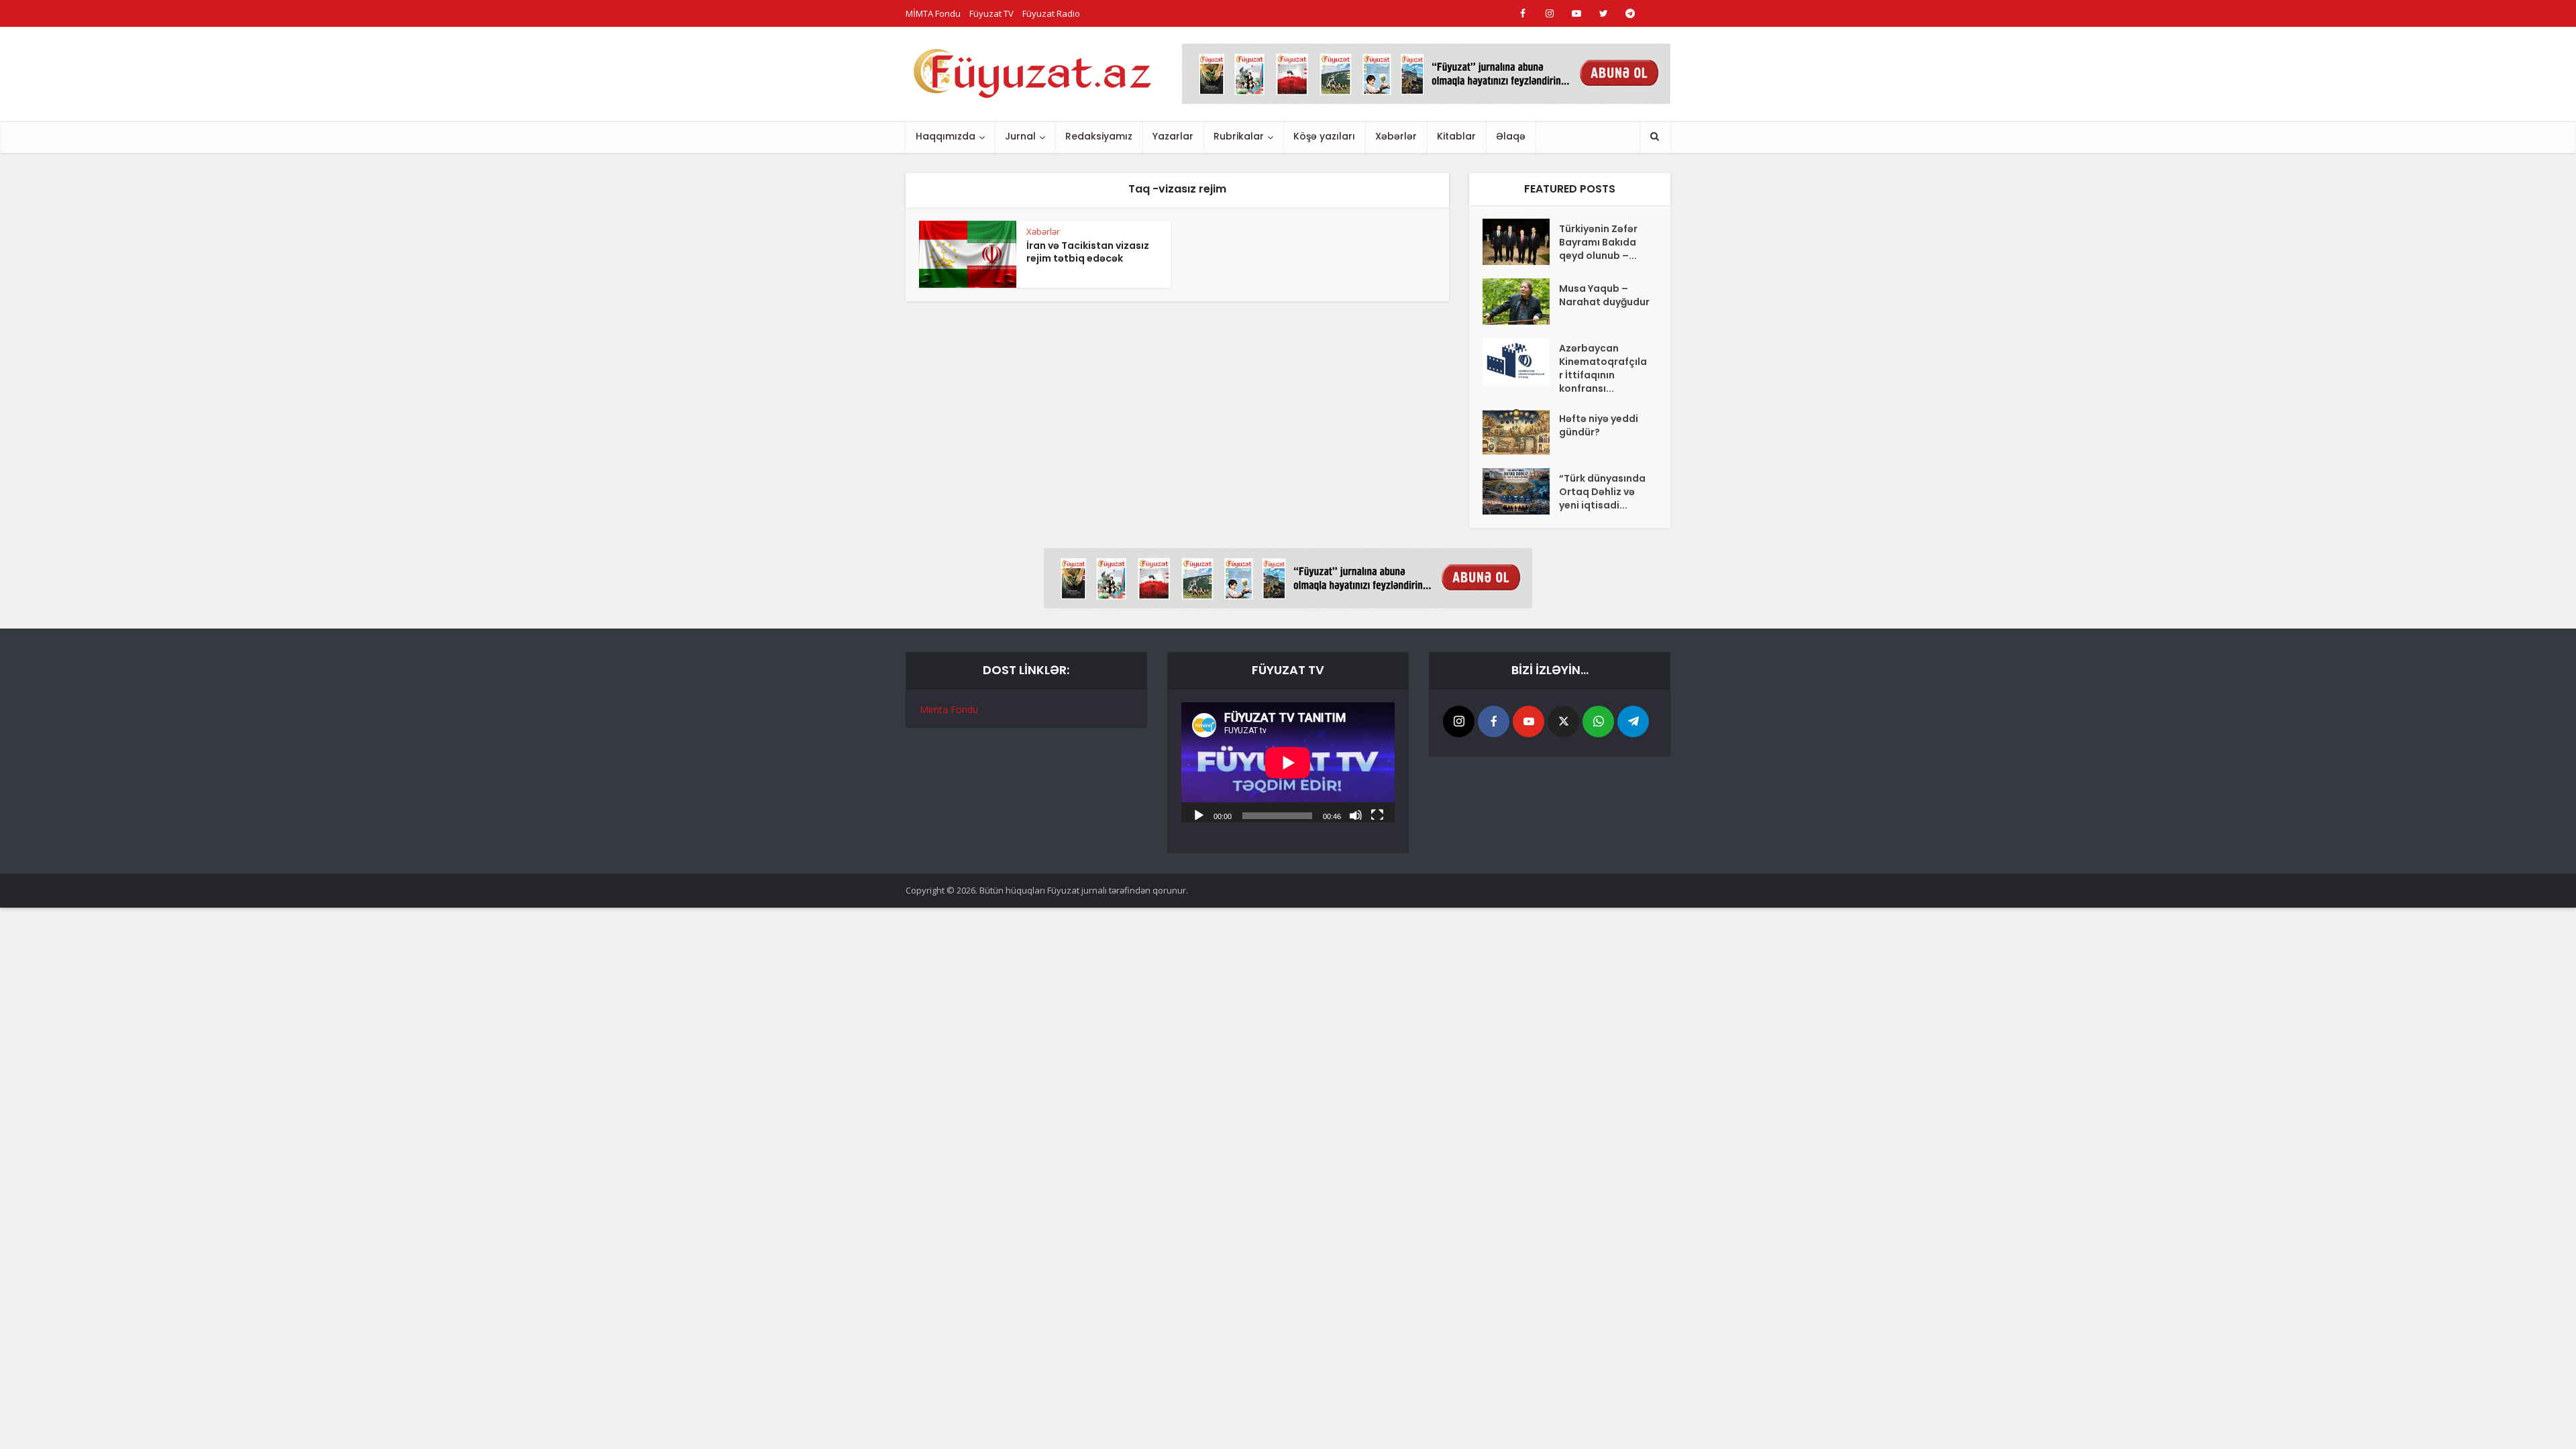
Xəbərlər (1396, 136)
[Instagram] (1459, 721)
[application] (1288, 762)
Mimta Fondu (949, 709)
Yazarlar (1173, 136)
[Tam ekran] (1377, 814)
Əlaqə (1511, 136)
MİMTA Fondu (933, 13)
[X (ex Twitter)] (1563, 721)
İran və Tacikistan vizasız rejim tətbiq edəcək (1088, 252)
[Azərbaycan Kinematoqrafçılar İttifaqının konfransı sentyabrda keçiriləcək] (1521, 361)
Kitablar (1456, 136)
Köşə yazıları (1324, 136)
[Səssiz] (1356, 814)
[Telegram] (1633, 721)
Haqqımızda (946, 136)
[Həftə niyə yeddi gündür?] (1521, 432)
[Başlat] (1199, 814)
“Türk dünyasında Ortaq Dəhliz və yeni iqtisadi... (1602, 492)
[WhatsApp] (1598, 721)
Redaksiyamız (1099, 136)
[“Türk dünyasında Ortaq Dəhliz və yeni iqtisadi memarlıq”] (1521, 491)
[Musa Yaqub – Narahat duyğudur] (1521, 302)
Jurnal (1020, 136)
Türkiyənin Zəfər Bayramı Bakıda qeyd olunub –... (1598, 242)
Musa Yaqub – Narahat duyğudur (1604, 295)
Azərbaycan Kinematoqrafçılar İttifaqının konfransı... (1603, 368)
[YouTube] (1528, 721)
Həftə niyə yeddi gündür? (1599, 425)
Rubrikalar (1239, 136)
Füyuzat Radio (1051, 13)
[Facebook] (1494, 721)
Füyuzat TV (991, 13)
